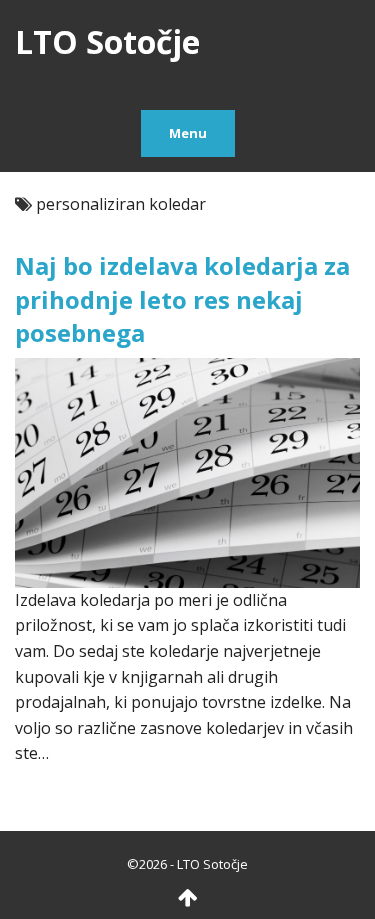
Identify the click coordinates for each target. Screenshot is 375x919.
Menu (188, 133)
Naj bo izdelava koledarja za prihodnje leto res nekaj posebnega (182, 299)
